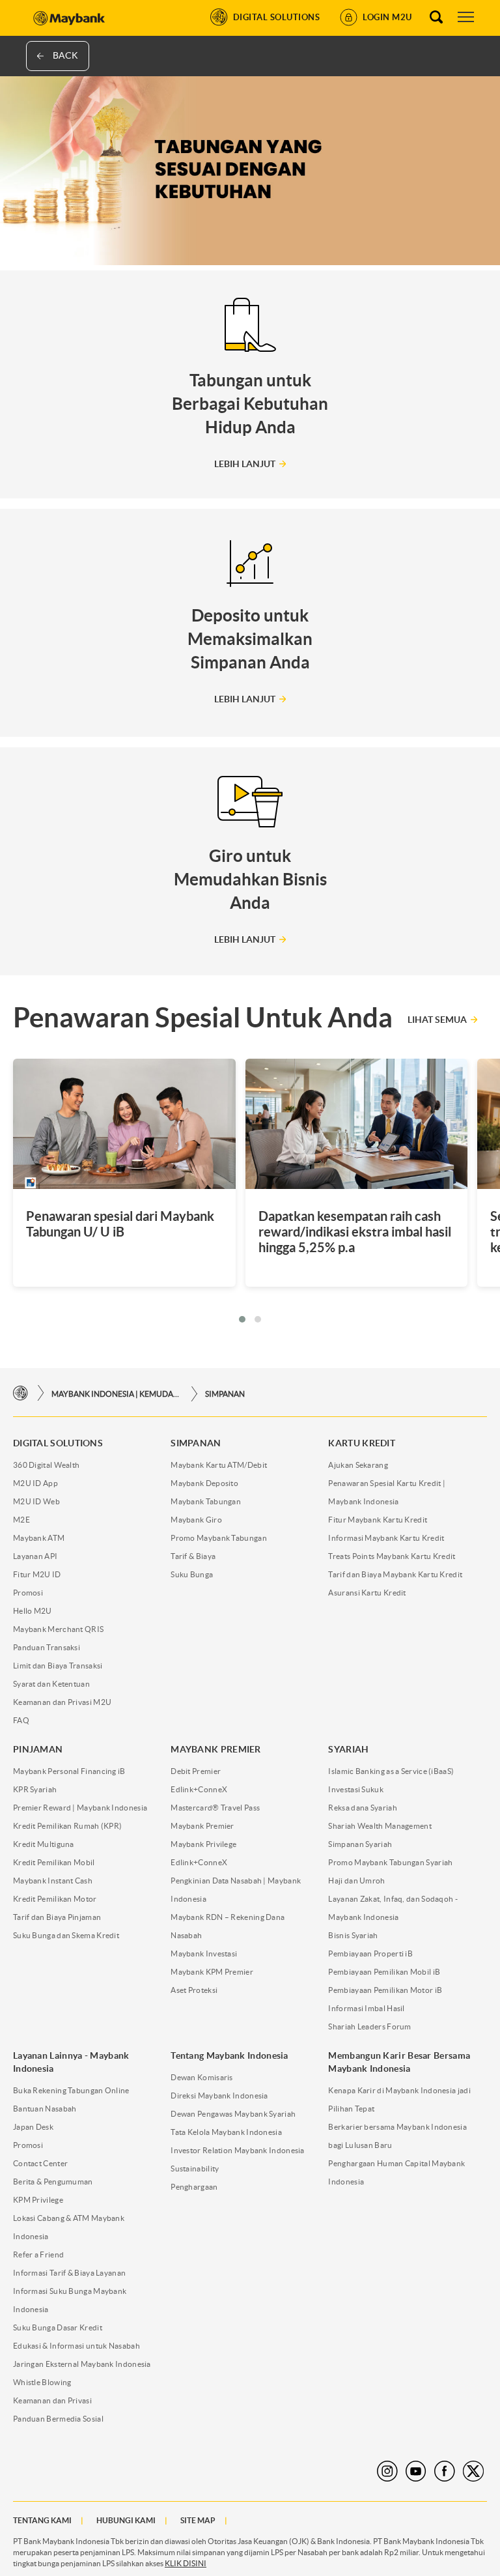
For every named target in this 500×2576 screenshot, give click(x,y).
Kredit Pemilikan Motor (55, 1899)
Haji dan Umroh (356, 1881)
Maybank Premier (202, 1826)
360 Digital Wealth (46, 1465)
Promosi (28, 1593)
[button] (242, 1319)
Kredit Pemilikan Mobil (54, 1862)
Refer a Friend (38, 2254)
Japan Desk (33, 2127)
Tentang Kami (42, 2520)
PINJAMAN (38, 1749)
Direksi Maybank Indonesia (219, 2096)
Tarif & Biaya (193, 1556)
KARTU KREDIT (362, 1443)
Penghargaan (194, 2187)
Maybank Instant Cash (53, 1881)
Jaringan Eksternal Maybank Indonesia (82, 2364)
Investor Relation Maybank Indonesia (238, 2150)
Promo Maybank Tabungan (219, 1538)
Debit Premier (196, 1771)
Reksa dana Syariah (362, 1808)
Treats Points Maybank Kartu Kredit (392, 1556)
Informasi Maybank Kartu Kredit (386, 1538)
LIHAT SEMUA (437, 1020)
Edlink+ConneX (199, 1789)
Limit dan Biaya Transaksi (58, 1666)
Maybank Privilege (203, 1844)
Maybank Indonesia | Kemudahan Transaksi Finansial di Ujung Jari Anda (117, 1394)
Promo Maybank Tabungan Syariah (390, 1862)
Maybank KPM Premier (212, 1972)
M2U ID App (35, 1483)
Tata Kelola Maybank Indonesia (226, 2132)
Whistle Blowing (42, 2382)
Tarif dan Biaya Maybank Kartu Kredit (395, 1574)
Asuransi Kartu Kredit (367, 1593)
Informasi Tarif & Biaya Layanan (69, 2273)
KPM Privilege (38, 2200)
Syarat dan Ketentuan (51, 1684)
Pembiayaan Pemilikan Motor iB (385, 1990)
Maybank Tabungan (206, 1501)
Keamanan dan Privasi (52, 2400)
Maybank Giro (196, 1520)
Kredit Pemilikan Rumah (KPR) (67, 1826)
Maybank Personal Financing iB (69, 1771)
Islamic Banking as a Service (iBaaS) (391, 1771)
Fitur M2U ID (37, 1574)
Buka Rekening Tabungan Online (71, 2090)
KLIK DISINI (186, 2563)
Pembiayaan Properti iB (370, 1953)
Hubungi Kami (126, 2520)
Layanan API (35, 1556)
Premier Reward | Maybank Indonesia (80, 1808)
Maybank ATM (39, 1538)
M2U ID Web (36, 1501)
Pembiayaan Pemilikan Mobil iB (384, 1972)
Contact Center (40, 2163)
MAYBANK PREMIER (216, 1749)
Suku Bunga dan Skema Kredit (66, 1935)
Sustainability (195, 2168)
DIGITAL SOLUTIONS (58, 1443)
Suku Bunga (192, 1574)
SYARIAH (348, 1749)
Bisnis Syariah (353, 1935)
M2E (21, 1520)
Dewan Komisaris (202, 2077)
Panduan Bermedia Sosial (58, 2419)
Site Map (198, 2520)
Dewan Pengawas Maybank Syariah (233, 2114)
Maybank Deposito (204, 1483)
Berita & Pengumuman (53, 2182)
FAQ (21, 1720)
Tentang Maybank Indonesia (229, 2055)
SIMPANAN (225, 1394)
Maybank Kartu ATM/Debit (219, 1465)
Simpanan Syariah (360, 1844)
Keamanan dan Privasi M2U (62, 1702)
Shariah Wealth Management (380, 1826)
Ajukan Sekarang (358, 1465)
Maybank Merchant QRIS (58, 1629)
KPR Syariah (35, 1789)
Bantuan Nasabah (45, 2109)
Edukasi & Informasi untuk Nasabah (76, 2346)
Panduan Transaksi (47, 1647)
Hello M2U (33, 1611)
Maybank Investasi (204, 1953)
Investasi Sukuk (356, 1789)
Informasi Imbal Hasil (366, 2008)
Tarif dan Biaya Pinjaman (57, 1917)
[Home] (21, 1393)
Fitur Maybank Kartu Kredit (378, 1520)
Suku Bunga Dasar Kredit (58, 2327)
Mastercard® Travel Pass (215, 1808)
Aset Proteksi (194, 1990)
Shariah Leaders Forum (369, 2026)
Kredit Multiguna (44, 1844)
